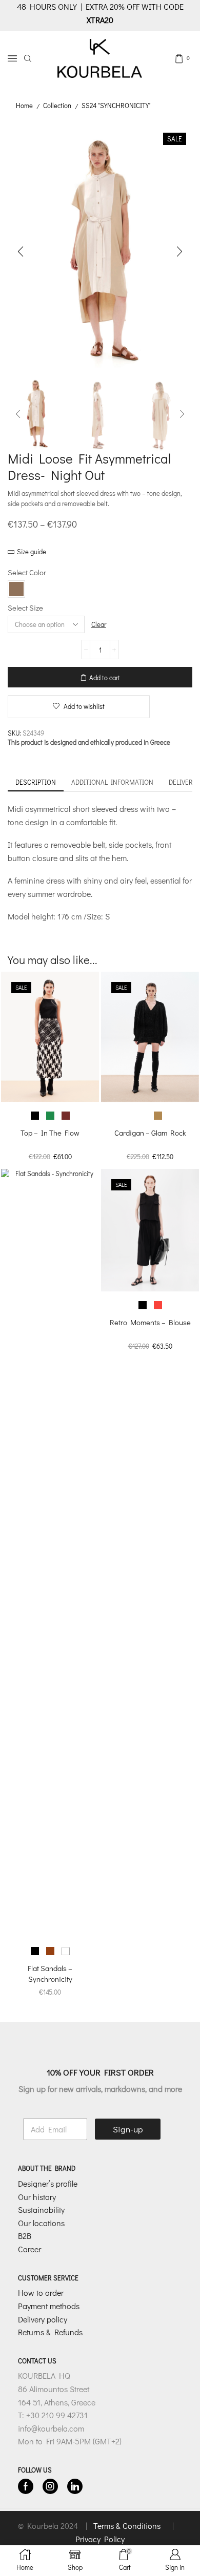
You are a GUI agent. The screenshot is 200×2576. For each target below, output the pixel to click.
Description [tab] (36, 782)
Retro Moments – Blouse (150, 1322)
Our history (37, 2197)
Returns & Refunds (50, 2332)
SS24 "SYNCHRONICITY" (116, 105)
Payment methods (49, 2306)
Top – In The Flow (50, 1133)
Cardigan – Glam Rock (150, 1133)
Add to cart (105, 677)
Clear (99, 624)
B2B (25, 2236)
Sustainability (41, 2210)
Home (24, 105)
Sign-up (128, 2129)
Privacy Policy (100, 2539)
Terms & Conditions (128, 2526)
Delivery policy (43, 2319)
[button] (21, 252)
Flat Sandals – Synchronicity (50, 1973)
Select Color (27, 572)
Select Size (25, 608)
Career (29, 2249)
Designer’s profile (48, 2183)
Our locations (41, 2223)
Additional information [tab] (112, 782)
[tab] (36, 782)
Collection (57, 105)
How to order (41, 2292)
